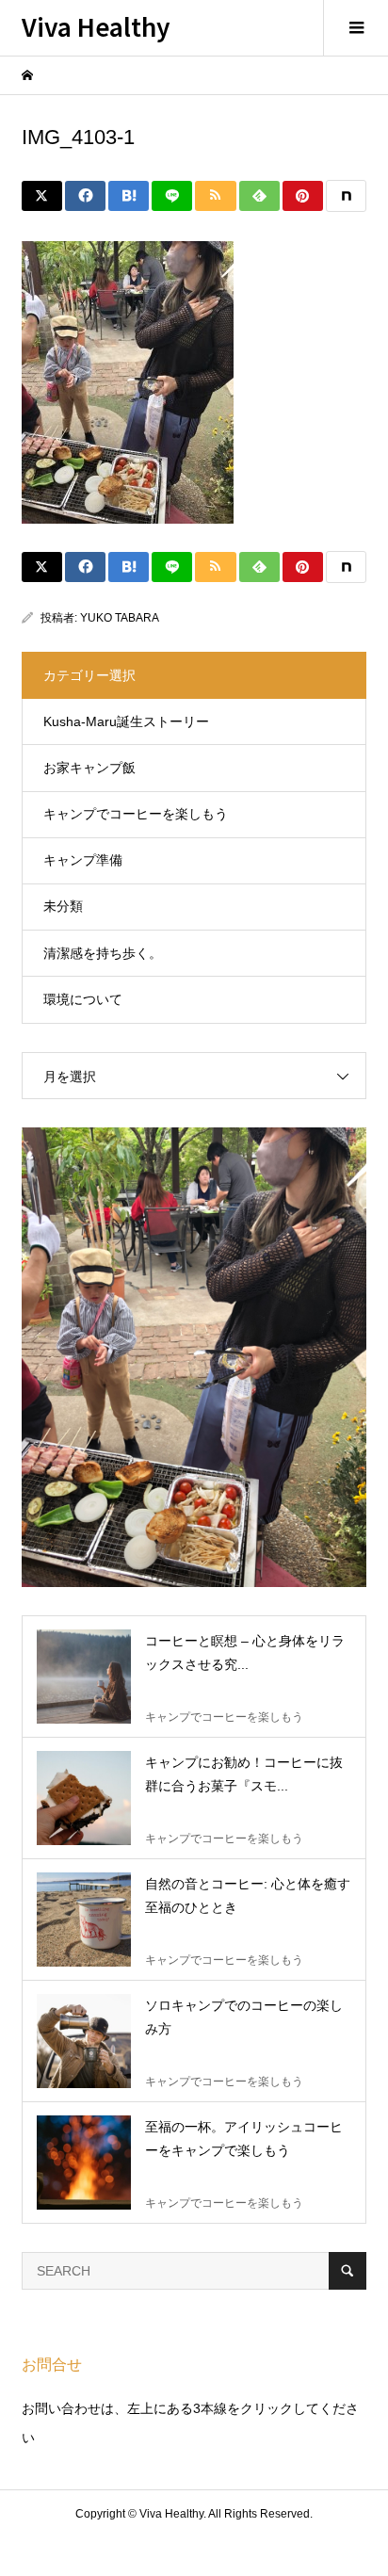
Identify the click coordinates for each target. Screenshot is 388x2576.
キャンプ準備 (83, 860)
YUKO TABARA (120, 618)
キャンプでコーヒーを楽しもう (136, 814)
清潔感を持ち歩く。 (103, 953)
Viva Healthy (96, 26)
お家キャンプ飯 (89, 768)
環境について (83, 999)
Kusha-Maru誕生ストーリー (126, 721)
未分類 (63, 906)
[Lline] (172, 196)
